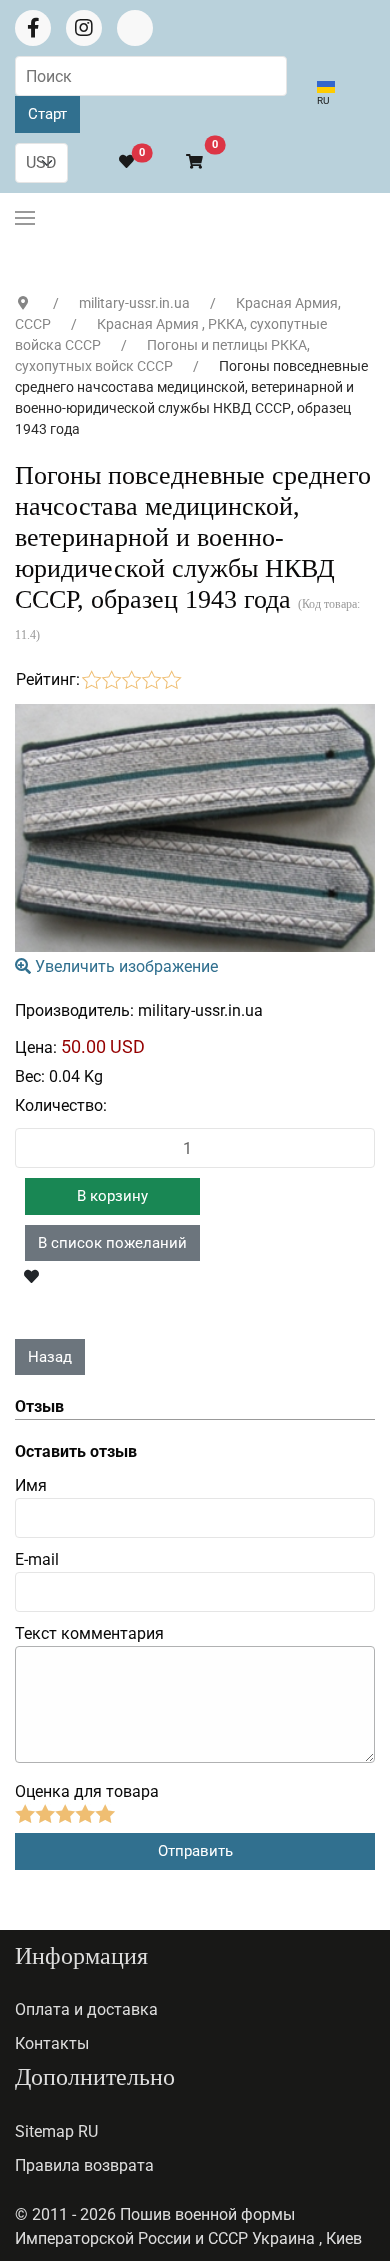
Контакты (52, 2043)
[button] (185, 162)
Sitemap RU (56, 2131)
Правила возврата (84, 2165)
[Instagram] (84, 28)
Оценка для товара (87, 1791)
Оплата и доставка (86, 2009)
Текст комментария (89, 1633)
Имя (31, 1485)
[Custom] (135, 28)
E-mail (37, 1559)
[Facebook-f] (33, 28)
